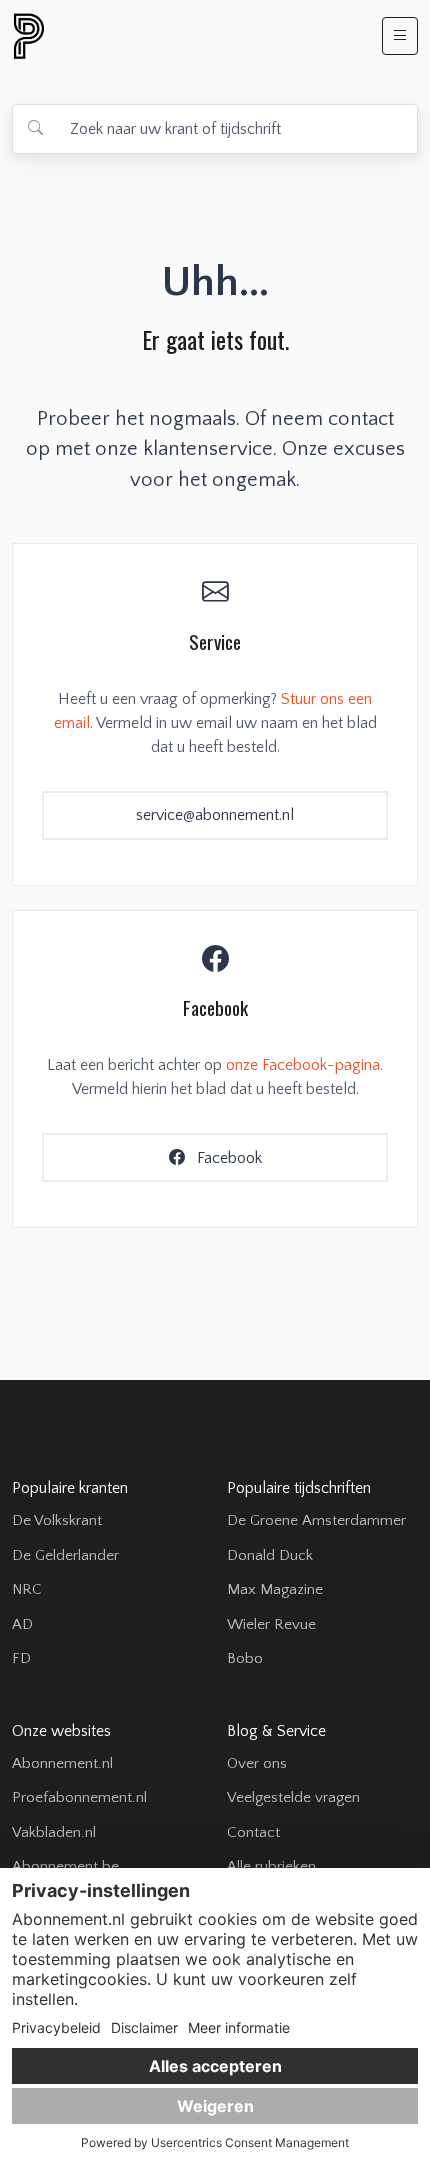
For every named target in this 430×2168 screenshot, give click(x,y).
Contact (253, 1832)
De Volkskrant (57, 1520)
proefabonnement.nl (137, 36)
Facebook (227, 1158)
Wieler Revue (271, 1624)
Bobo (245, 1658)
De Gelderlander (65, 1555)
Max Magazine (275, 1589)
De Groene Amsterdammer (316, 1520)
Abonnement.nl (62, 1763)
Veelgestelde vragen (293, 1797)
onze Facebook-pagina (303, 1065)
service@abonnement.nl (215, 815)
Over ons (257, 1763)
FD (21, 1658)
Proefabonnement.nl (79, 1797)
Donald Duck (270, 1555)
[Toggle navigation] (400, 36)
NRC (27, 1589)
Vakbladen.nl (54, 1832)
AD (22, 1624)
